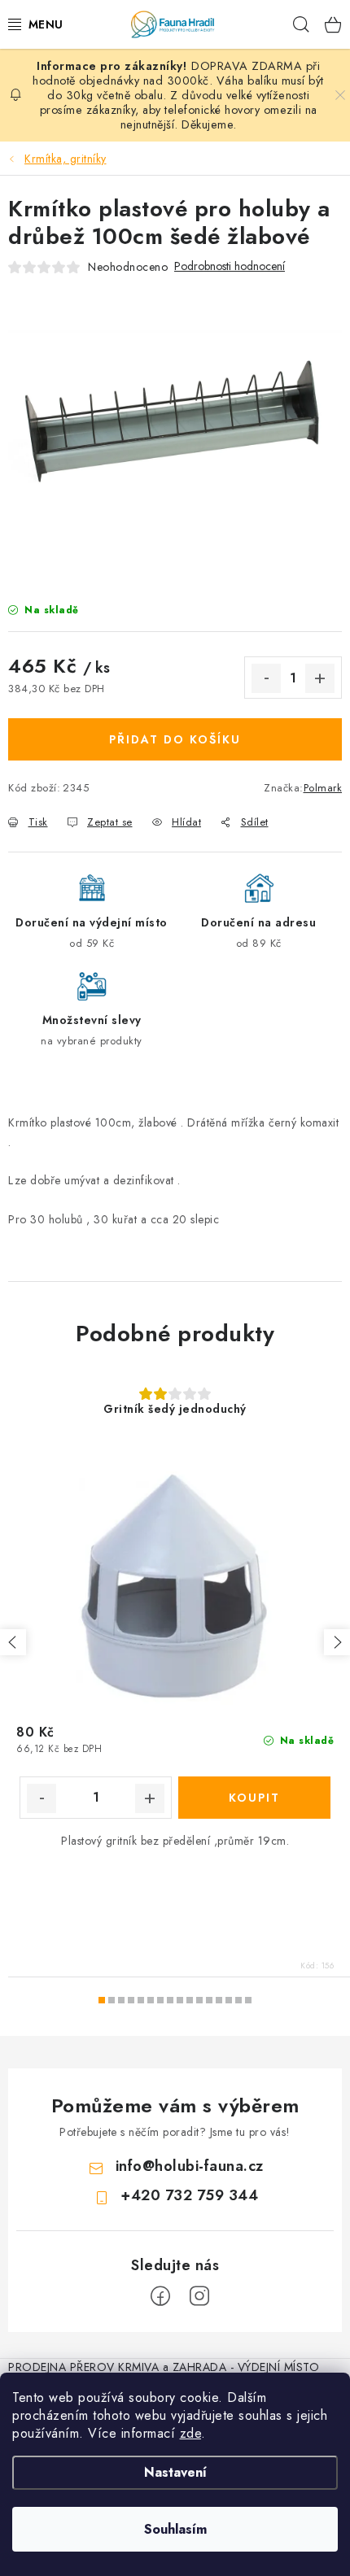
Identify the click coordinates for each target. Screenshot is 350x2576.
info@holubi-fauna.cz (190, 2166)
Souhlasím (175, 2529)
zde (191, 2433)
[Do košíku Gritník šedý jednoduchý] (254, 1798)
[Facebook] (160, 2296)
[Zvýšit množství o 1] (320, 678)
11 (209, 2000)
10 (199, 2000)
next (337, 1642)
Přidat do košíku (175, 739)
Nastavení (175, 2472)
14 (238, 2000)
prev (13, 1642)
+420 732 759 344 (189, 2195)
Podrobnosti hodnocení (230, 266)
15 (248, 2000)
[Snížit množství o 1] (266, 678)
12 (219, 2000)
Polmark (323, 788)
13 (229, 2000)
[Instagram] (199, 2296)
